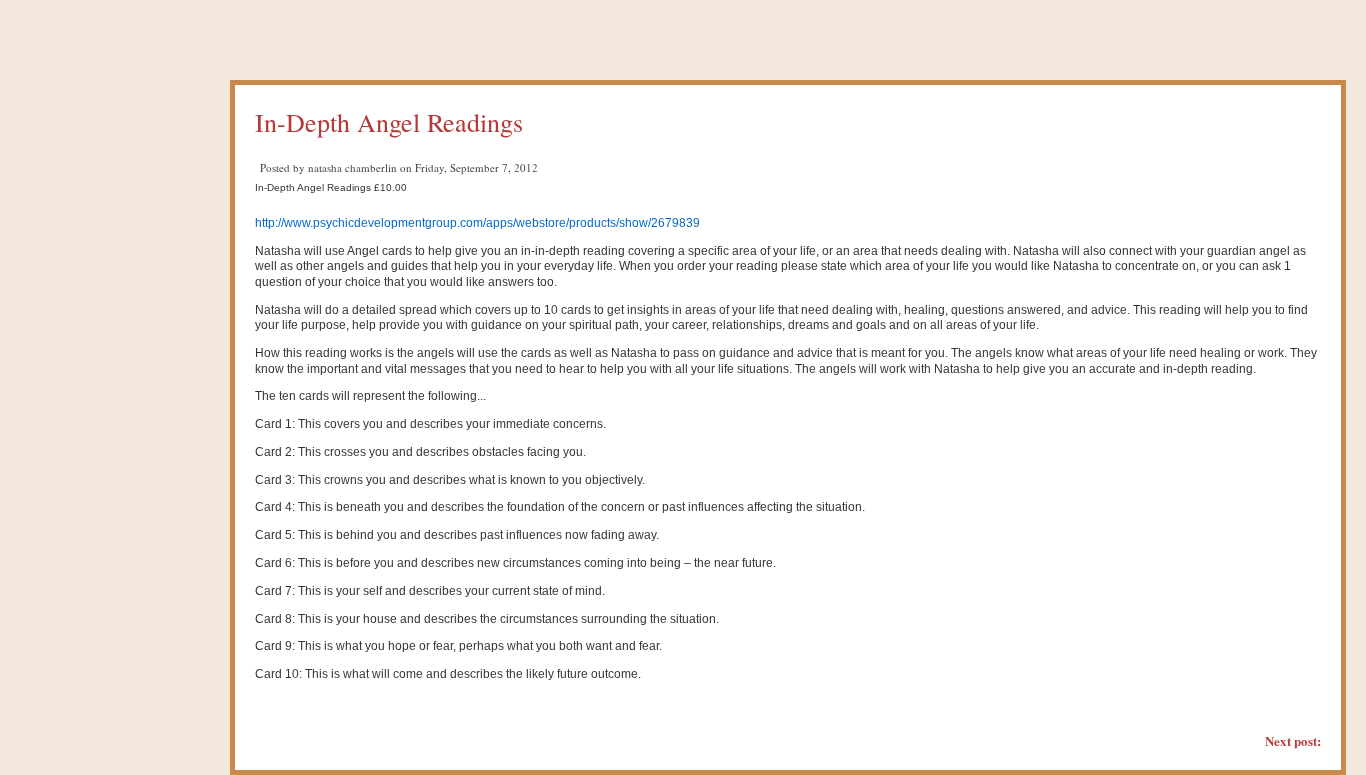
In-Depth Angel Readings (389, 122)
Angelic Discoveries (177, 45)
